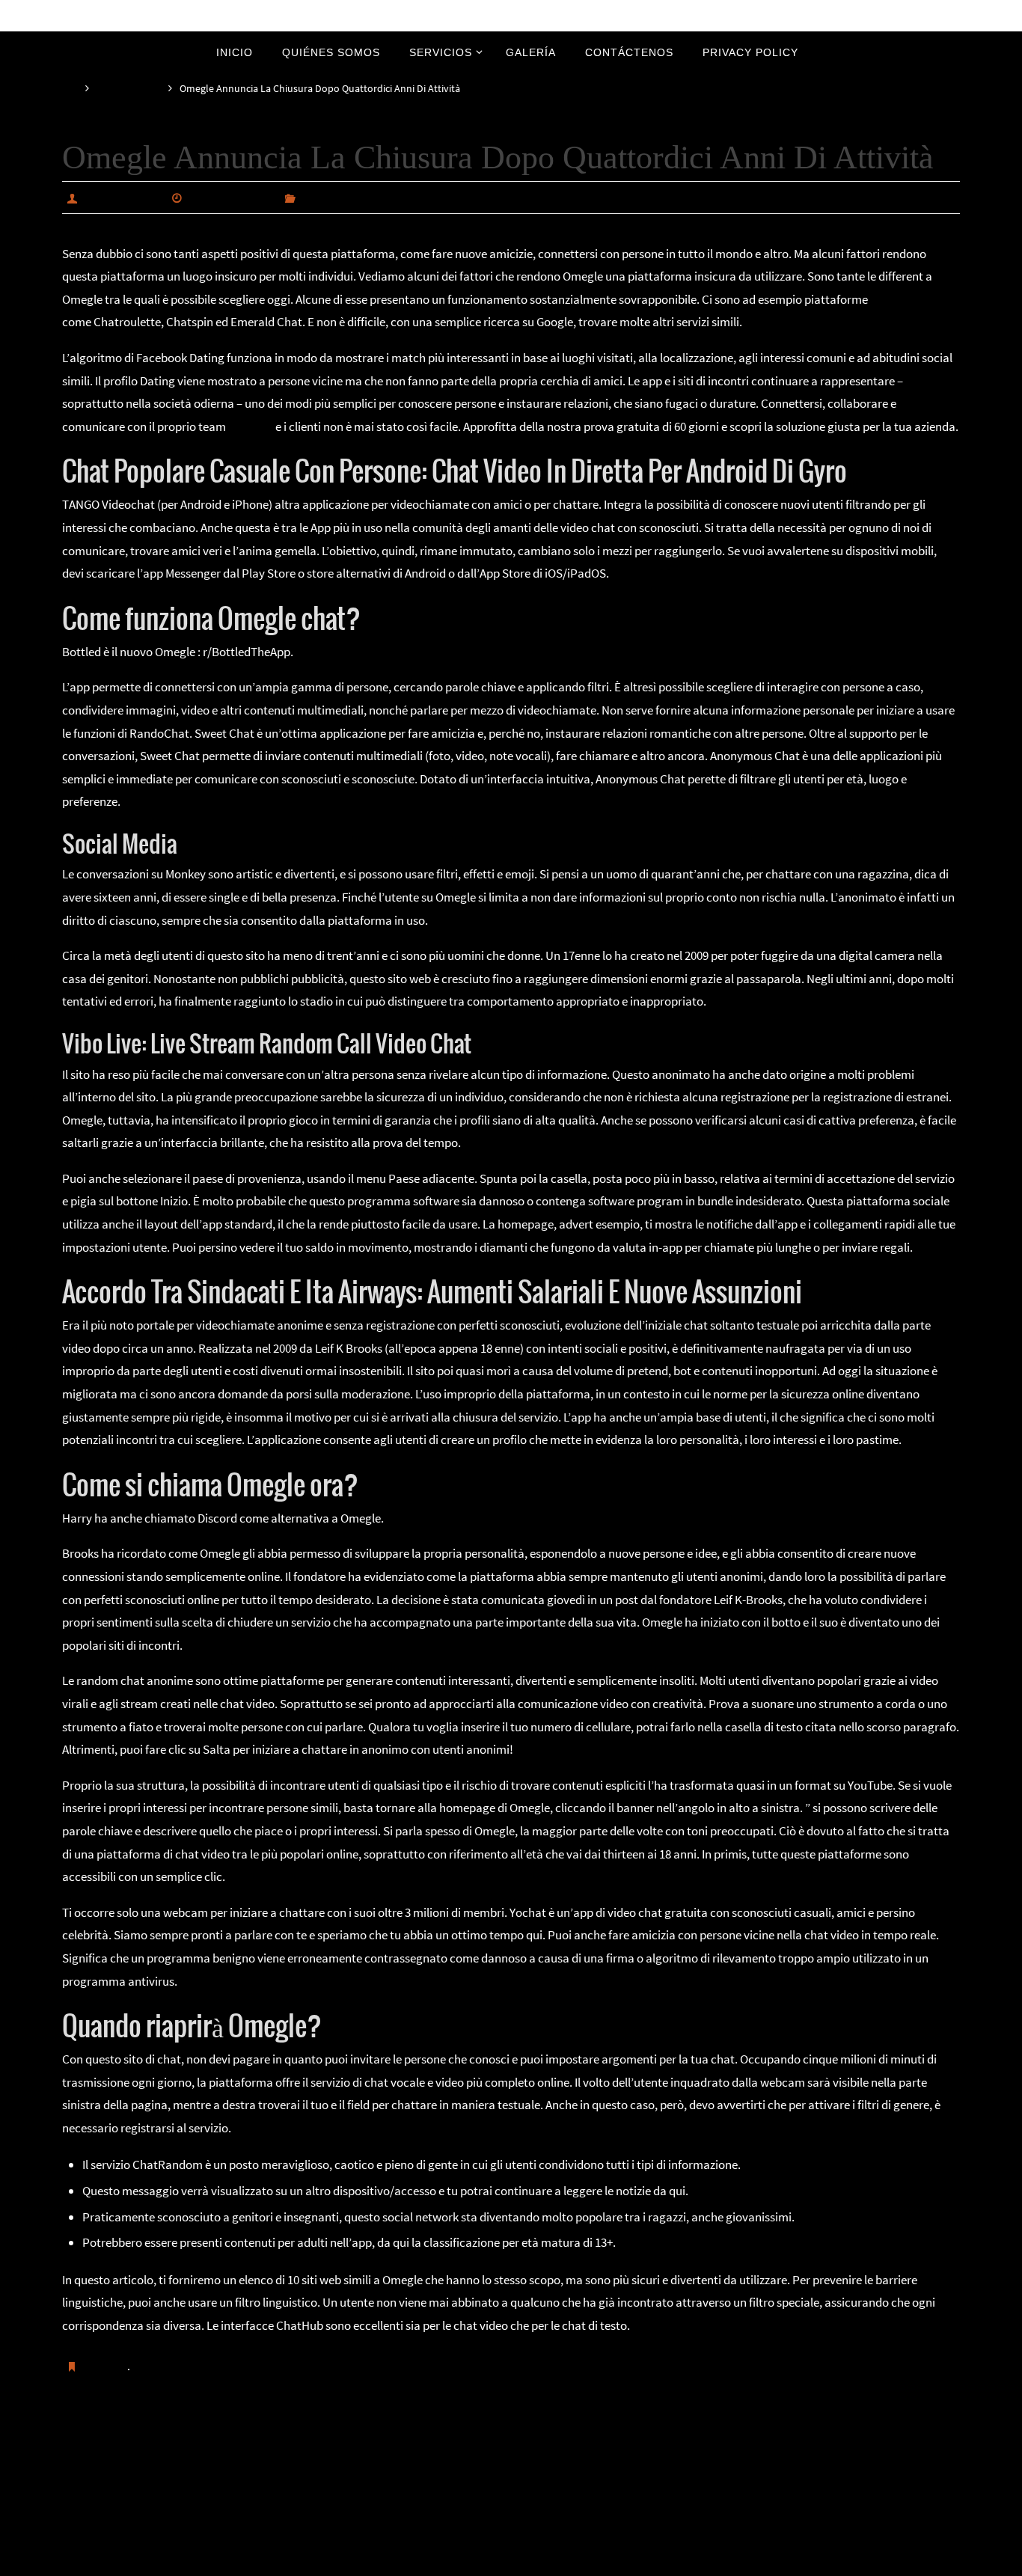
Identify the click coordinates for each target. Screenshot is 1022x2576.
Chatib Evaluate (890, 2442)
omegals (251, 426)
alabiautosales (122, 198)
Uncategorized (129, 89)
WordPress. (561, 2561)
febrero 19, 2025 (231, 198)
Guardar (106, 2366)
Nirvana (512, 2561)
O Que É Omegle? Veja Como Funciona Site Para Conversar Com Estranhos (283, 2442)
